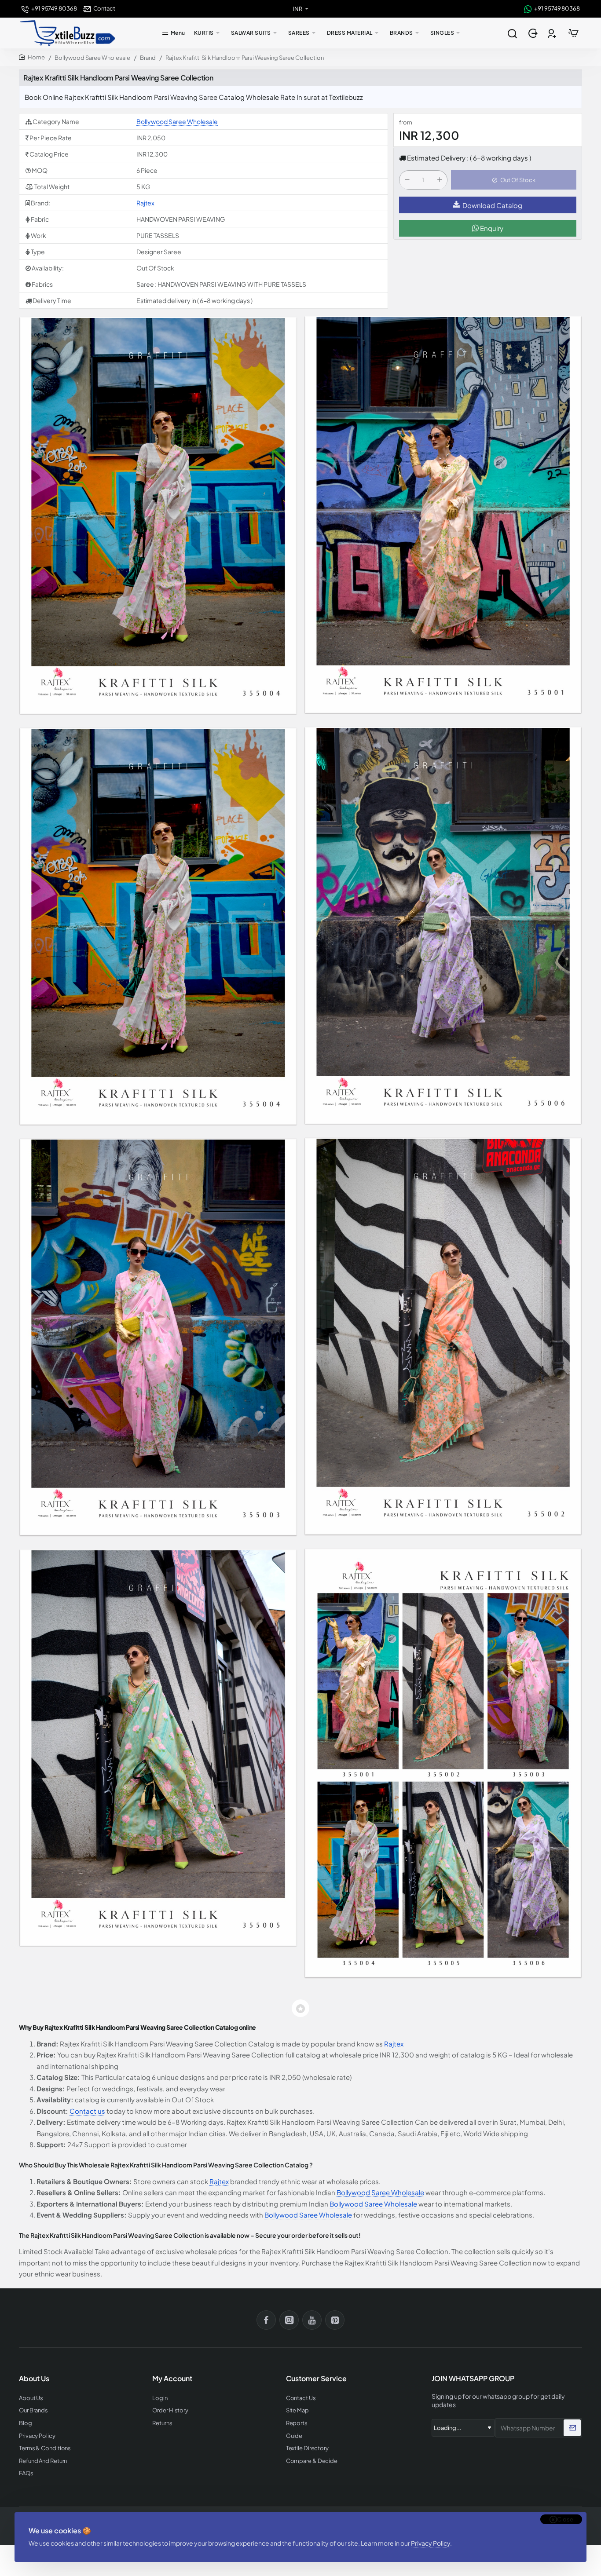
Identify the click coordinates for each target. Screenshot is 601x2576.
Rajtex (145, 203)
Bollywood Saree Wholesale (92, 58)
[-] (407, 180)
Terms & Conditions (45, 2448)
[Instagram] (289, 2320)
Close (565, 2519)
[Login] (534, 33)
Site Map (297, 2410)
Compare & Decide (312, 2461)
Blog (26, 2423)
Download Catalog (492, 205)
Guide (294, 2436)
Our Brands (33, 2410)
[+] (440, 180)
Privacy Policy (431, 2543)
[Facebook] (266, 2320)
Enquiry (491, 228)
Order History (170, 2410)
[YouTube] (312, 2320)
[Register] (553, 33)
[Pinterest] (335, 2320)
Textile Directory (307, 2448)
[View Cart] (573, 33)
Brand (148, 58)
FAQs (26, 2473)
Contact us (87, 2111)
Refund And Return (43, 2461)
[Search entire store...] (512, 33)
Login (160, 2398)
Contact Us (301, 2398)
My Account (172, 2379)
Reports (297, 2423)
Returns (162, 2423)
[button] (514, 180)
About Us (31, 2398)
